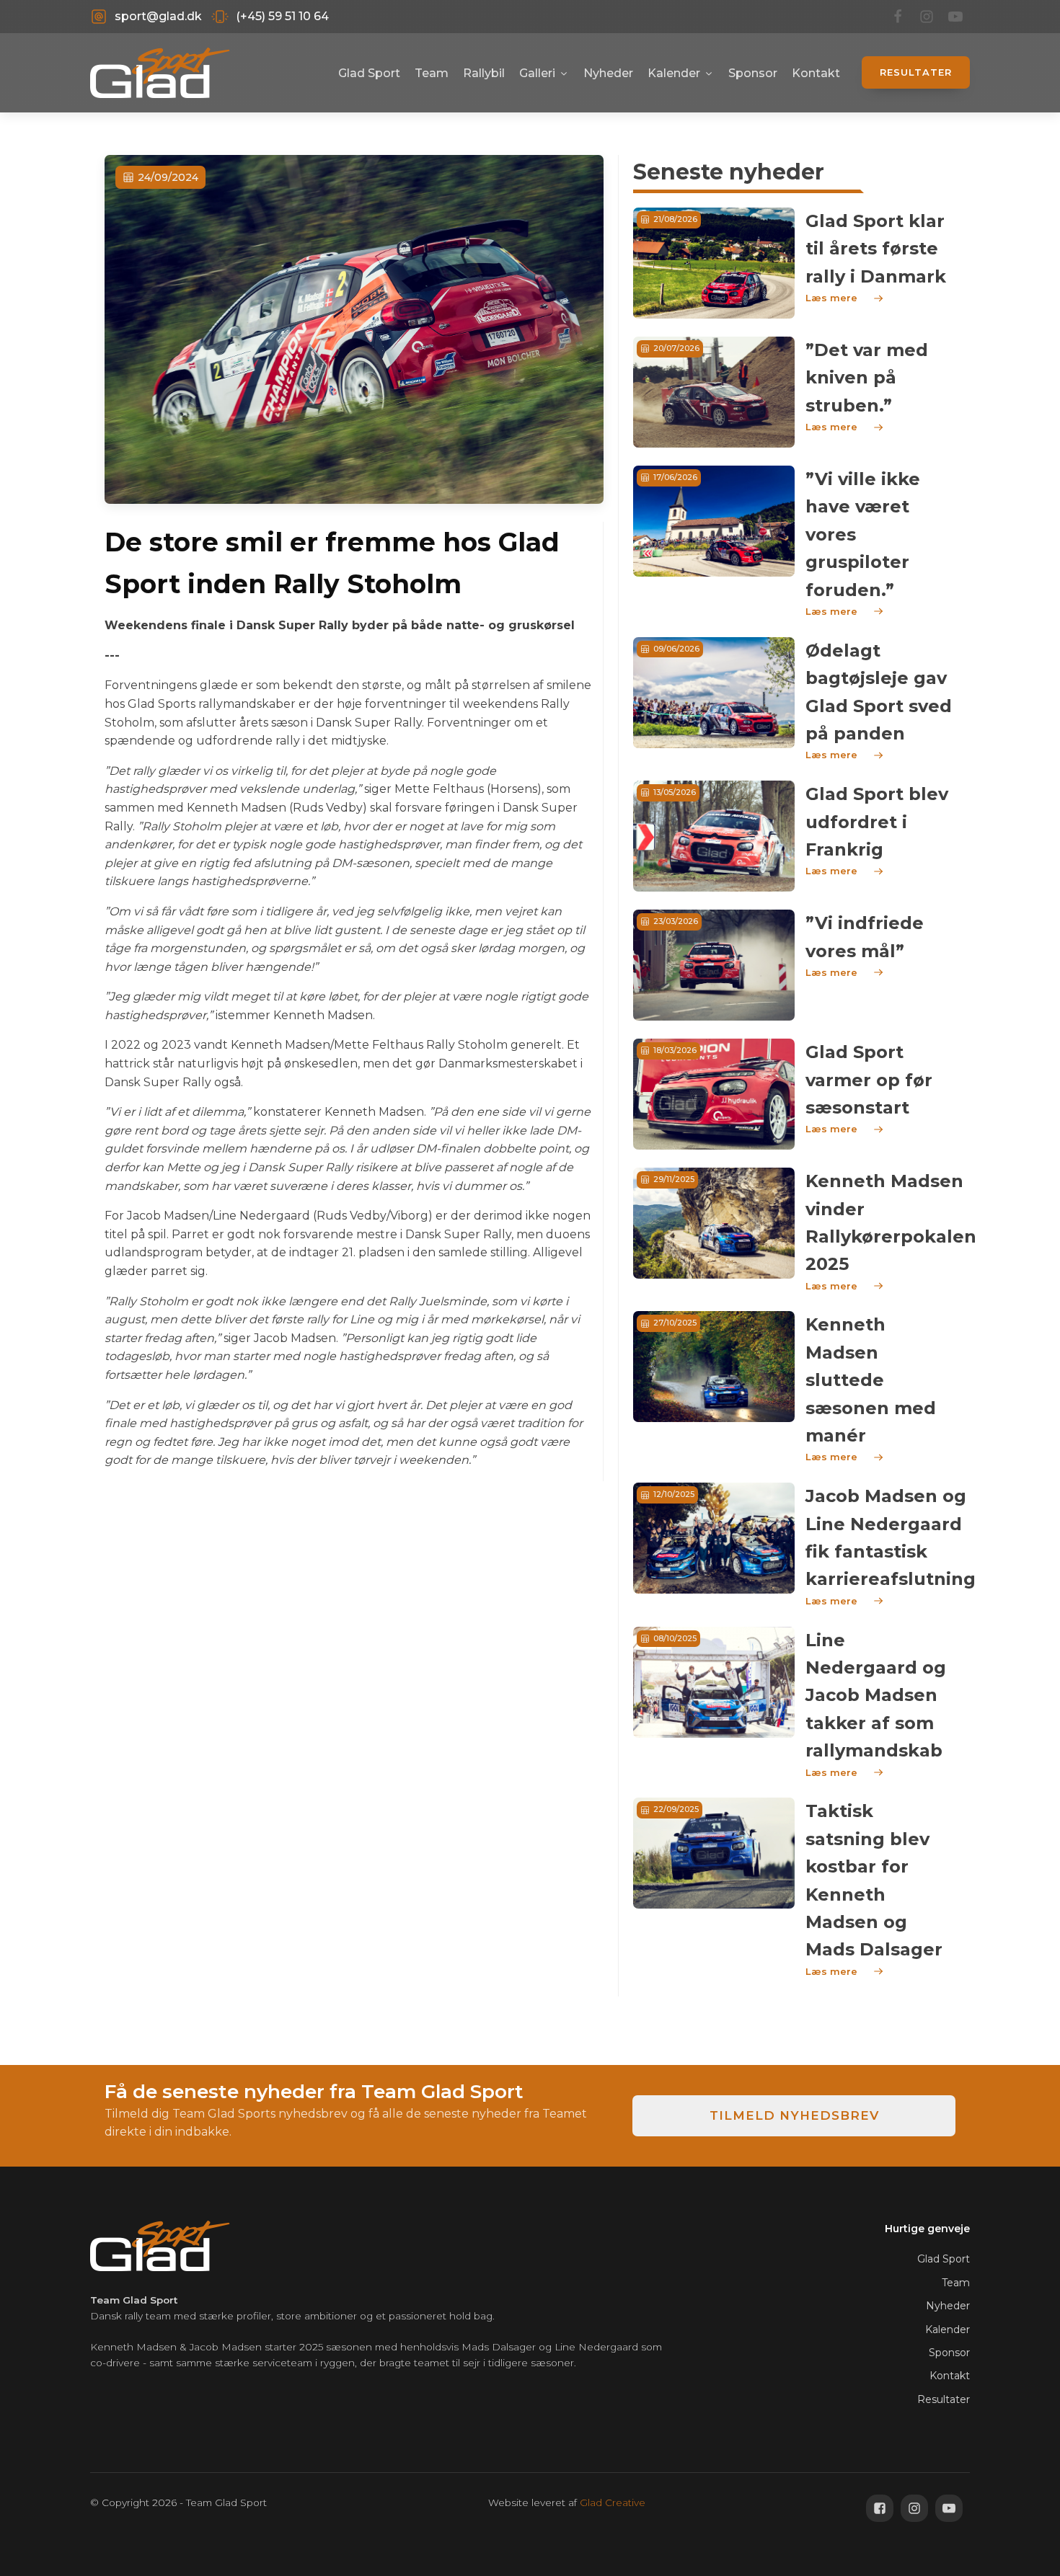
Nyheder (608, 73)
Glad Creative (613, 2502)
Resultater (916, 72)
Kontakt (816, 73)
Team (432, 73)
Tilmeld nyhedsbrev (794, 2115)
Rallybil (484, 73)
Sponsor (753, 73)
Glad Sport (369, 73)
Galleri (537, 73)
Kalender (674, 73)
